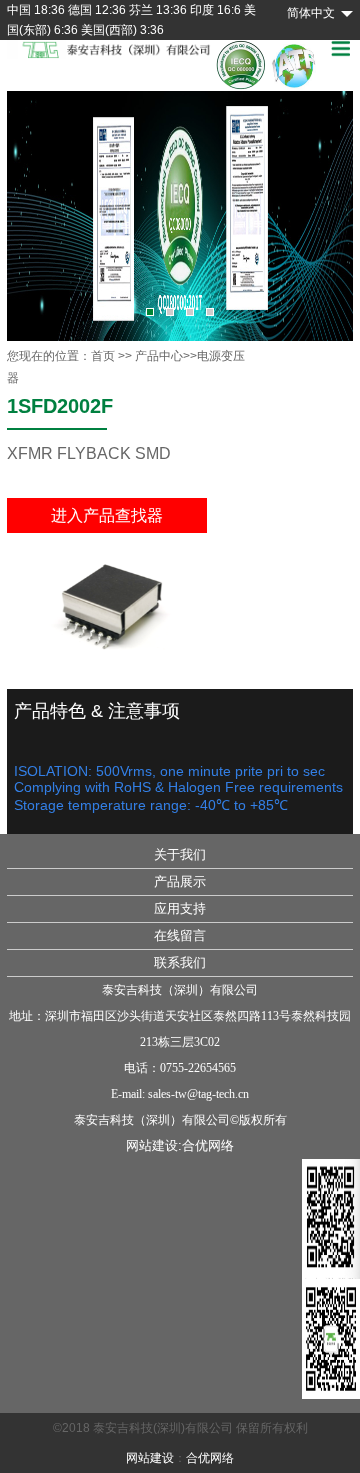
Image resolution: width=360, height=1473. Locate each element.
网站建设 (150, 1458)
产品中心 (159, 356)
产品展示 (180, 881)
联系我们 (180, 962)
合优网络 (208, 1145)
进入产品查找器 (107, 515)
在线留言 (180, 935)
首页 (103, 356)
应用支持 (180, 908)
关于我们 (180, 854)
